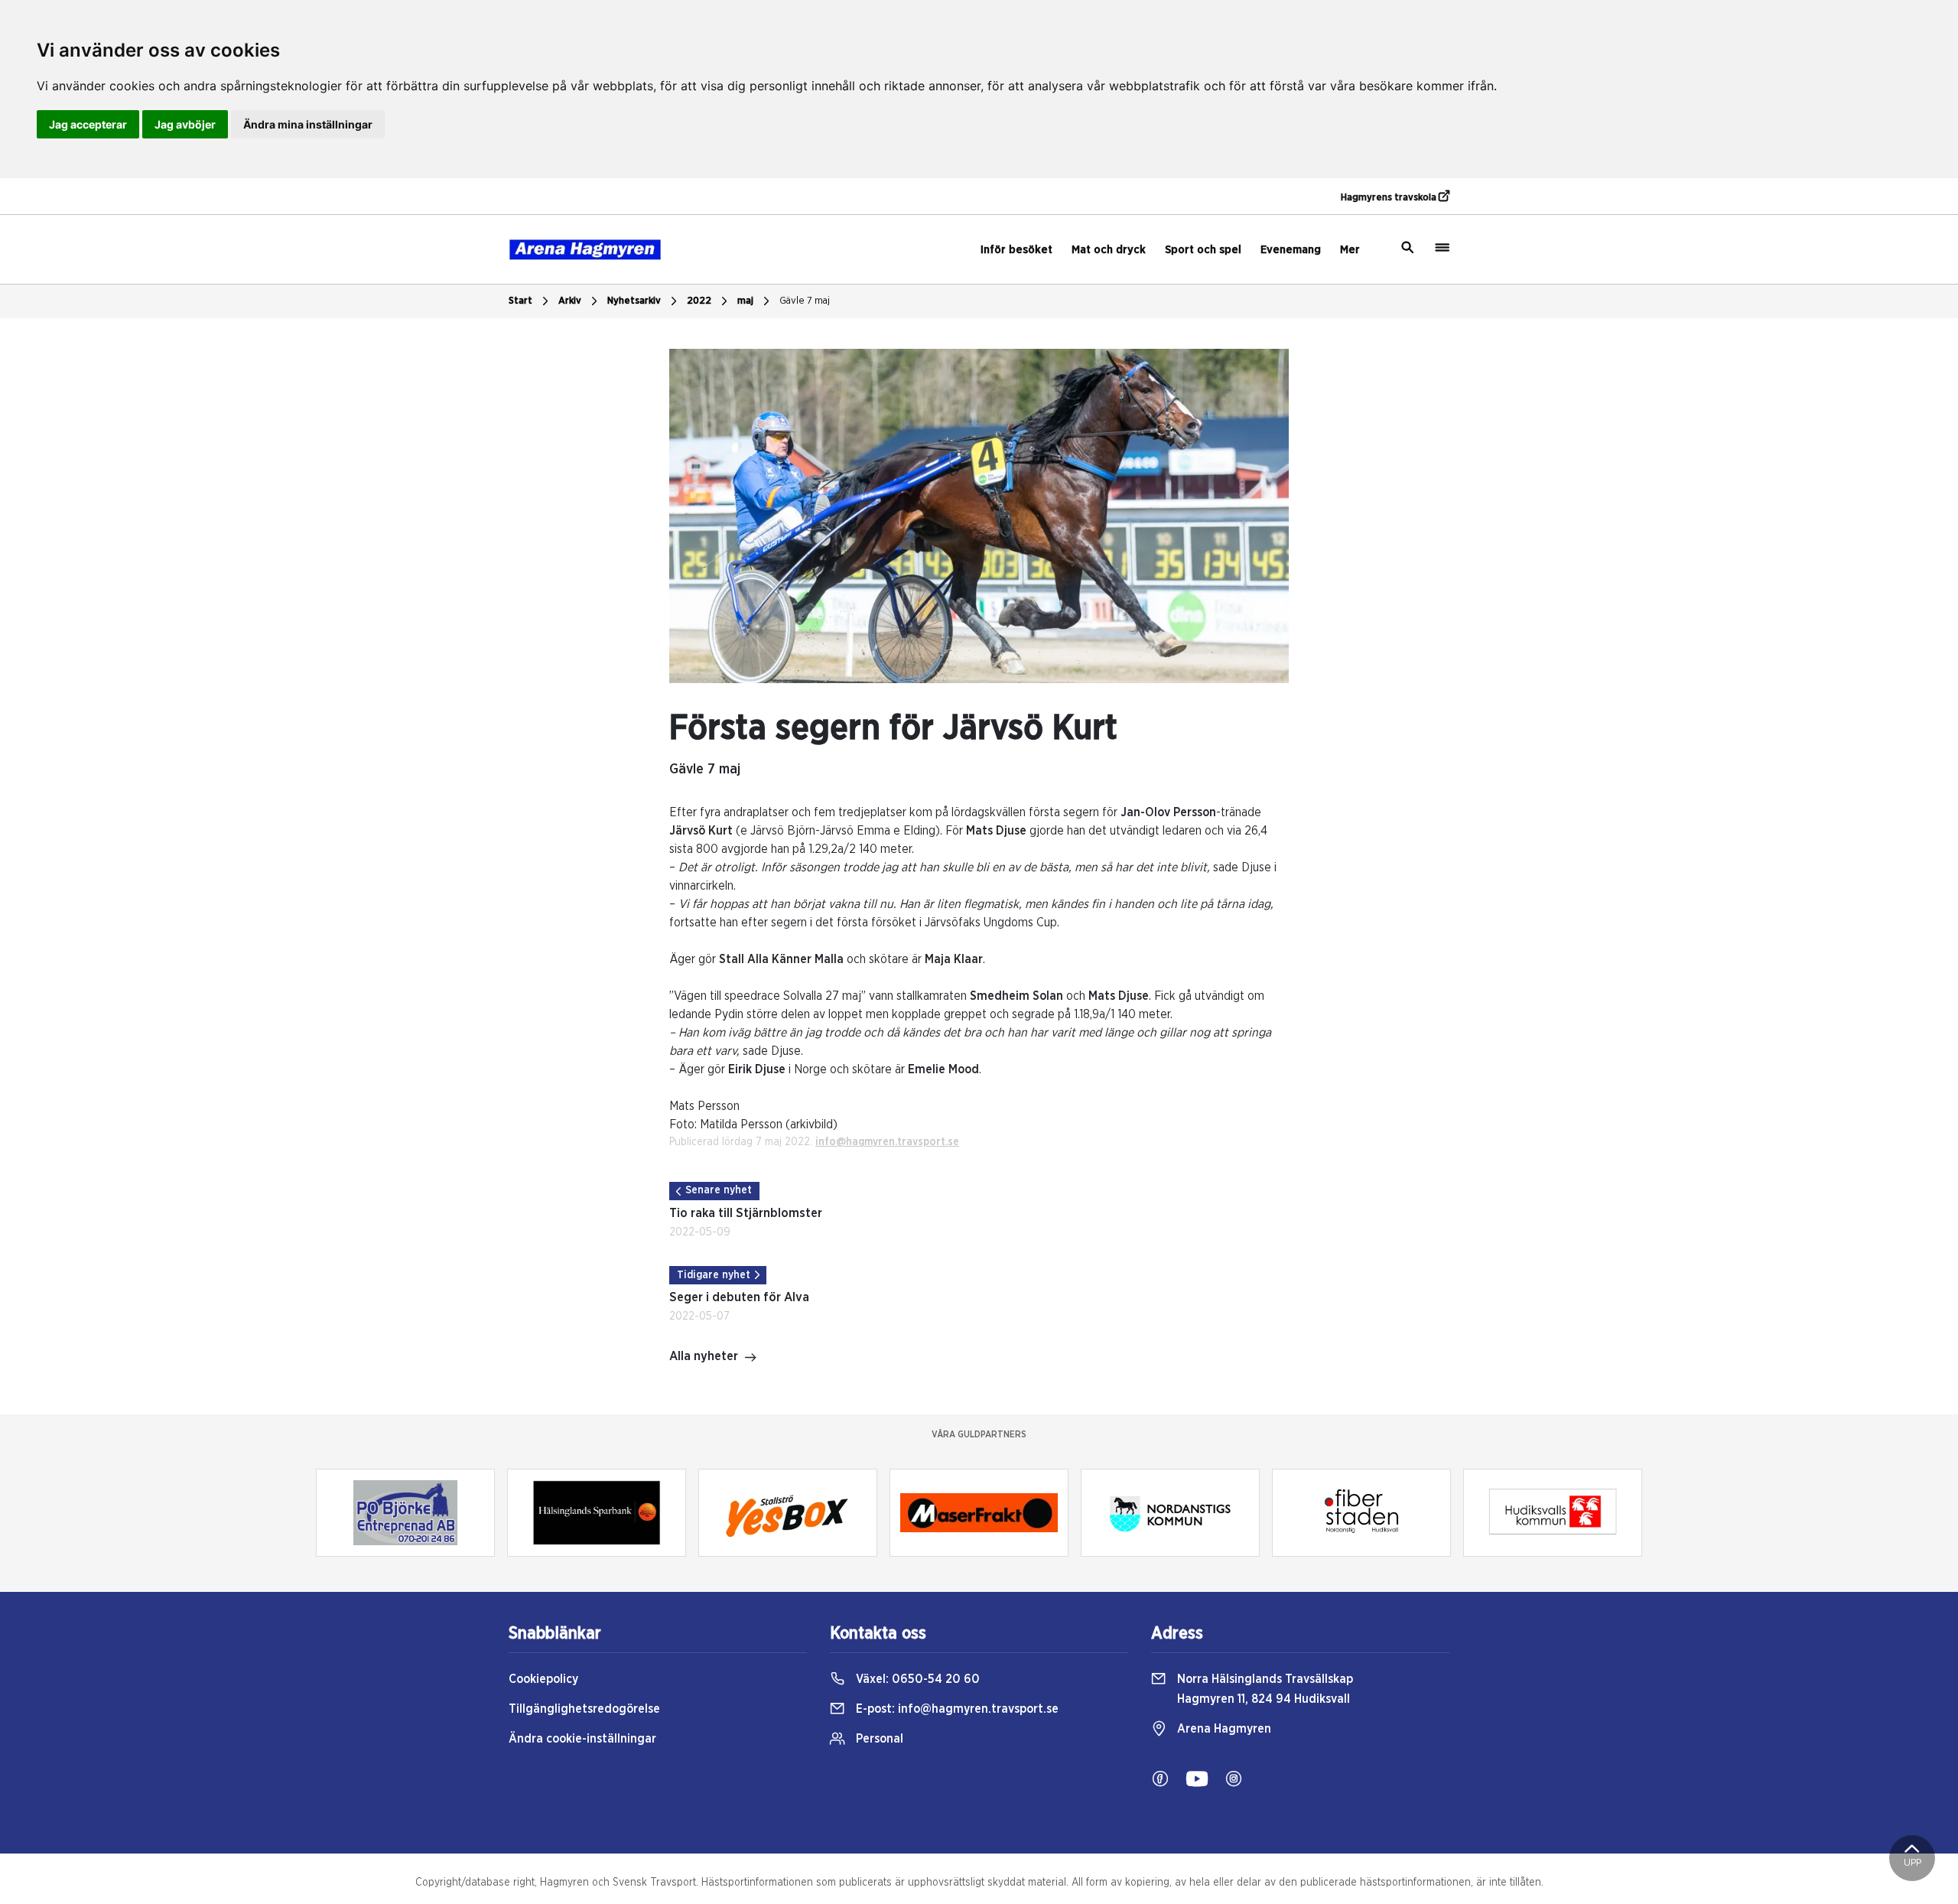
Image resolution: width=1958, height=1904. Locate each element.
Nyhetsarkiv (634, 301)
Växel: (916, 1679)
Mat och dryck (1109, 250)
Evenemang (1291, 250)
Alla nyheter (704, 1356)
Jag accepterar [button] (88, 124)
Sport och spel (1203, 250)
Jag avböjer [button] (185, 124)
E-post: (956, 1709)
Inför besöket (1016, 250)
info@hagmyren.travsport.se (887, 1142)
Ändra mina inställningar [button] (308, 124)
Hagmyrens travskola (1390, 198)
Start (520, 301)
